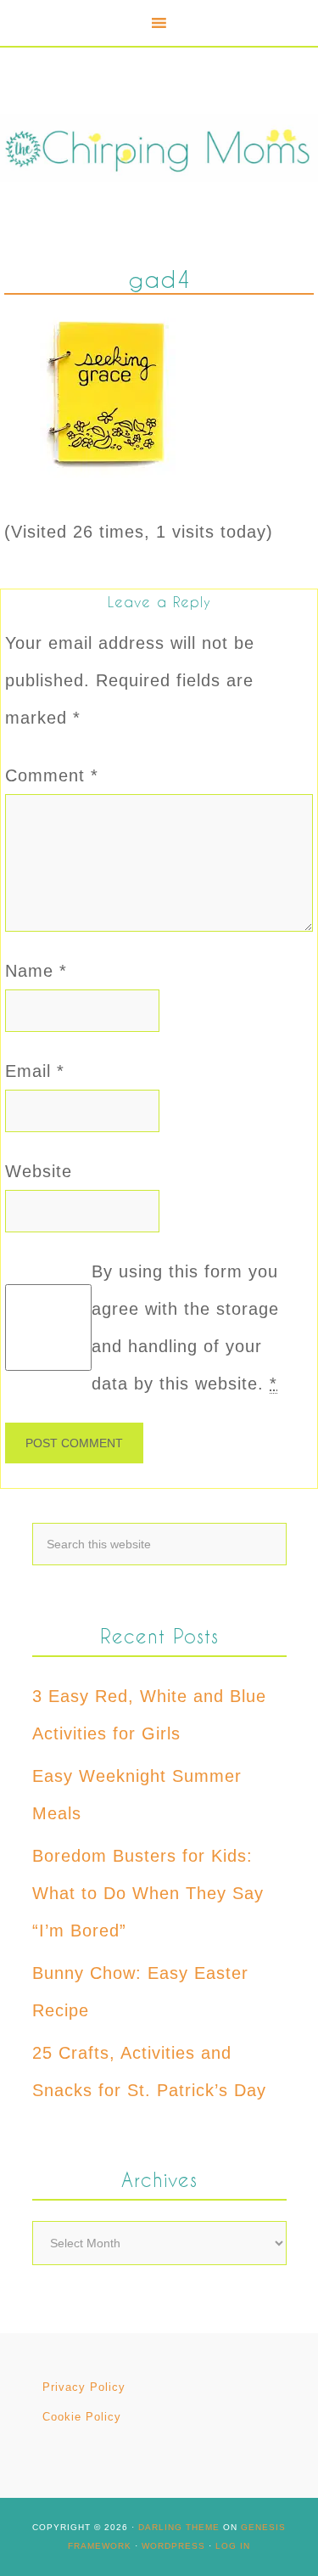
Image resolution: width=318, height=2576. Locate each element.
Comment (52, 775)
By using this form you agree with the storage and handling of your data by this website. (185, 1327)
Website (39, 1171)
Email (35, 1071)
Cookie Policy (82, 2417)
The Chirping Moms (159, 147)
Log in (233, 2546)
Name (36, 971)
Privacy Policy (84, 2387)
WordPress (173, 2546)
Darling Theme (179, 2527)
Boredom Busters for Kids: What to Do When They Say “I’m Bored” (148, 1893)
